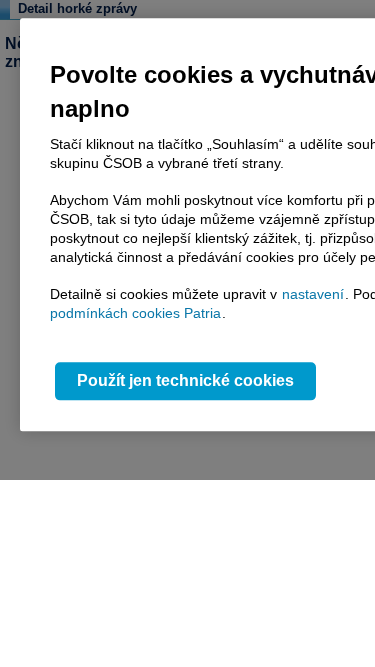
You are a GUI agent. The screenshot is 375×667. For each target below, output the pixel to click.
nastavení (313, 294)
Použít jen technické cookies (185, 381)
